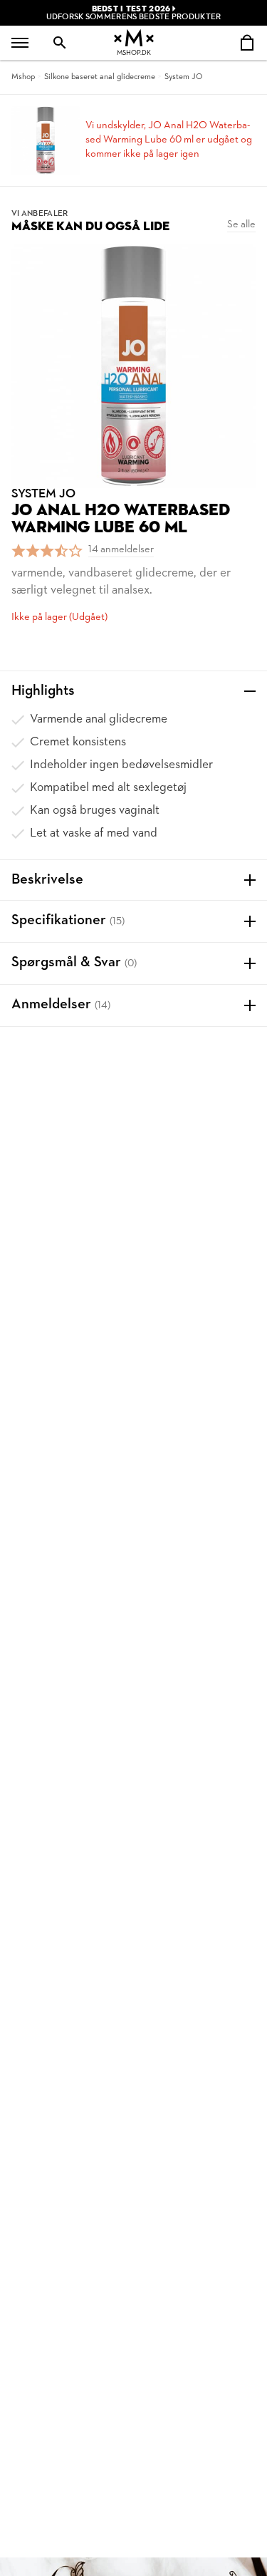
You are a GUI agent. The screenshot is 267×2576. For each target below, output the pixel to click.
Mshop (23, 77)
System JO (183, 77)
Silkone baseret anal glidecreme (100, 77)
